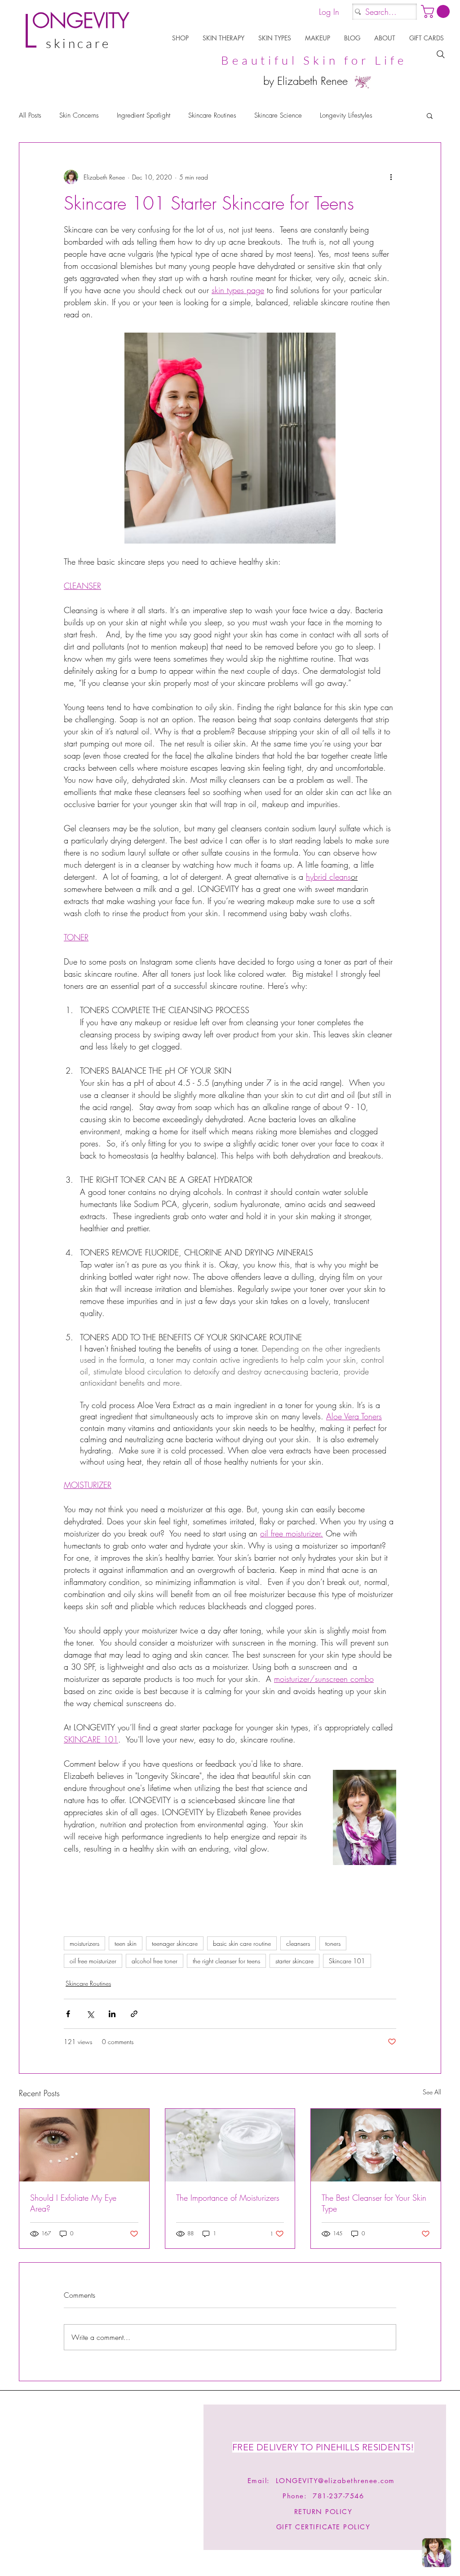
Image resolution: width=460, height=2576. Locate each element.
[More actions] (391, 177)
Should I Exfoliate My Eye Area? (73, 2203)
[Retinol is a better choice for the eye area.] (84, 2145)
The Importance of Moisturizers (228, 2198)
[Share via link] (134, 2014)
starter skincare (294, 1961)
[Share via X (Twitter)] (90, 2014)
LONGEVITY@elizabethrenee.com (335, 2481)
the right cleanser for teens (226, 1961)
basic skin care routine (242, 1943)
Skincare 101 (347, 1961)
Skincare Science (278, 115)
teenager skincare (175, 1943)
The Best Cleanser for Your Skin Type (374, 2203)
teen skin (126, 1943)
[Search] (441, 54)
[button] (181, 38)
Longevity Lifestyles (346, 115)
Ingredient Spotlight (144, 115)
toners (333, 1943)
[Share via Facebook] (68, 2014)
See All (432, 2092)
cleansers (298, 1943)
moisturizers (84, 1943)
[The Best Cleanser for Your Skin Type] (376, 2145)
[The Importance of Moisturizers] (230, 2145)
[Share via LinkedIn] (112, 2014)
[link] (437, 11)
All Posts (30, 115)
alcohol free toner (155, 1961)
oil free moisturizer (93, 1961)
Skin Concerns (79, 115)
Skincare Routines (212, 115)
